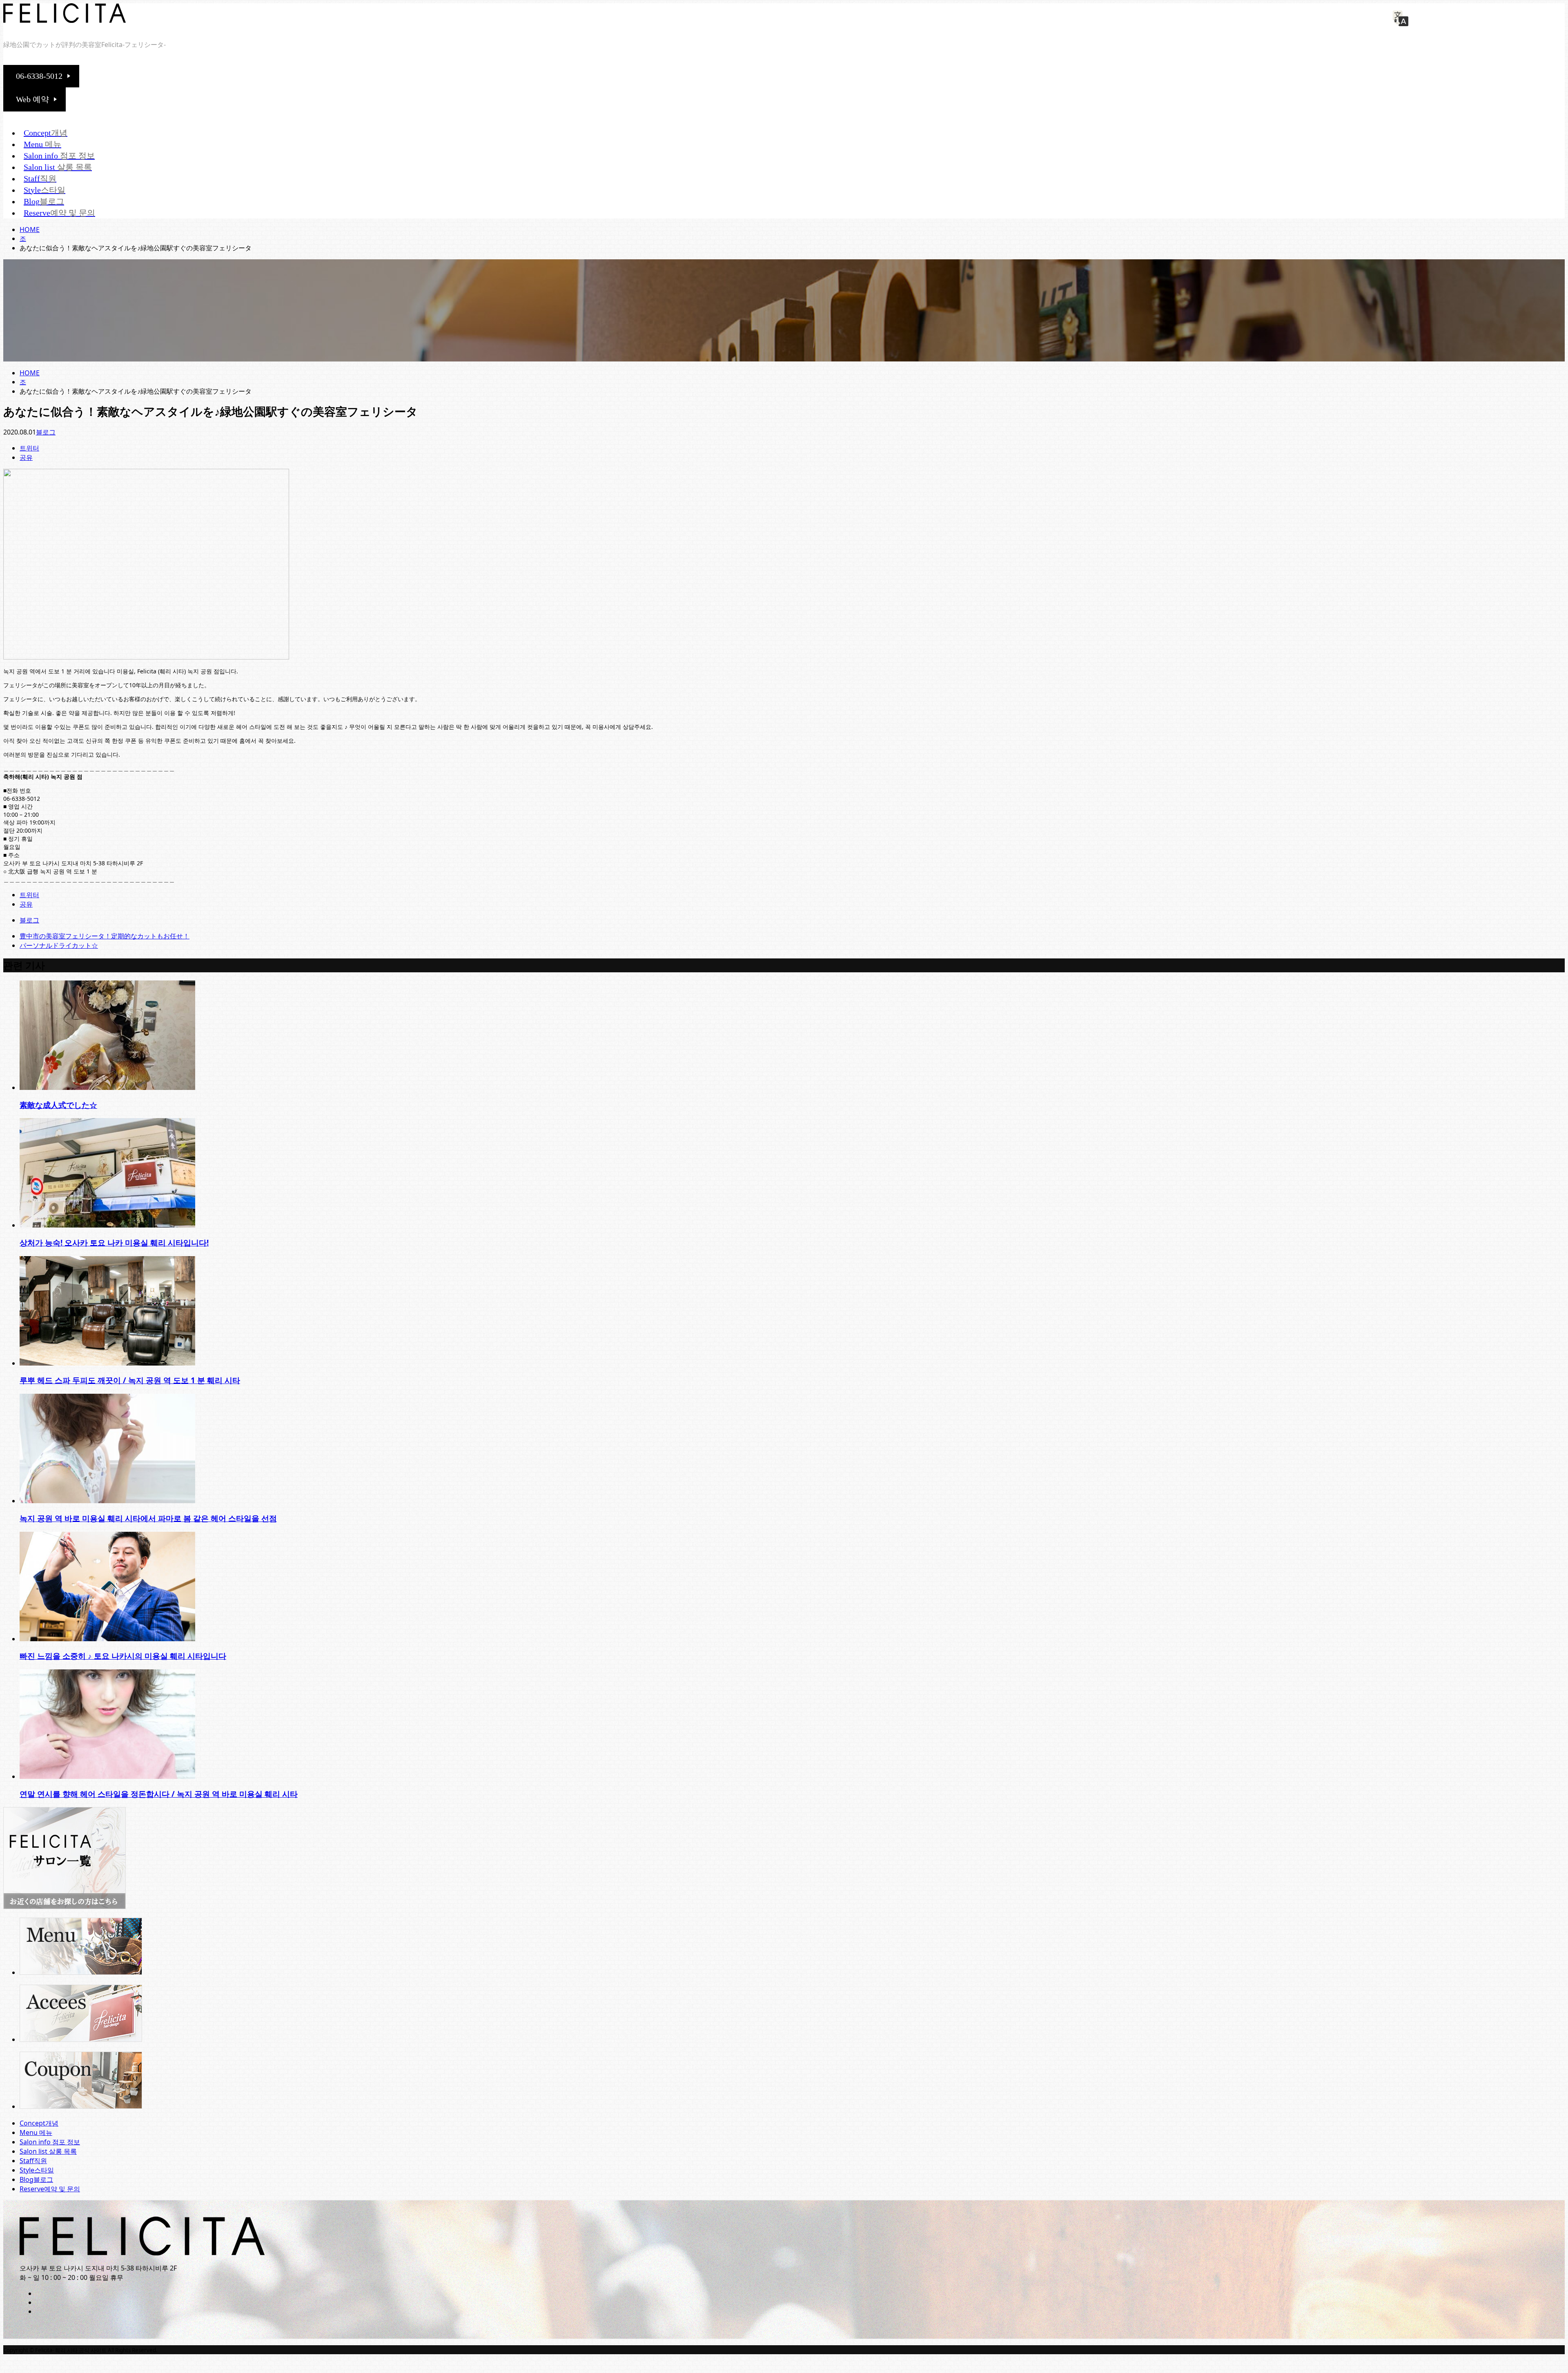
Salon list (58, 167)
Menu (42, 144)
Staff (40, 178)
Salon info (59, 156)
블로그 (46, 432)
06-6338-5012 (39, 76)
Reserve (59, 213)
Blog (44, 201)
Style (45, 190)
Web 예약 (32, 99)
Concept (46, 133)
